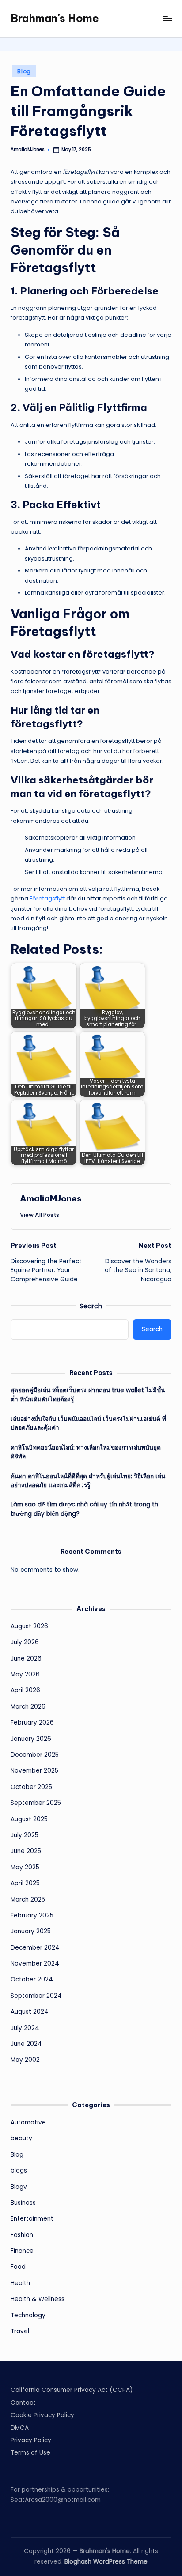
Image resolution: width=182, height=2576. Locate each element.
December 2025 (35, 1755)
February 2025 (32, 1915)
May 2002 (25, 2060)
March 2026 (28, 1707)
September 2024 (36, 1996)
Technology (28, 2315)
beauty (21, 2138)
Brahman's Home (55, 18)
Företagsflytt (47, 898)
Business (23, 2203)
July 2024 (25, 2028)
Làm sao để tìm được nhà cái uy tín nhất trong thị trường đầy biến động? (85, 1509)
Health (20, 2283)
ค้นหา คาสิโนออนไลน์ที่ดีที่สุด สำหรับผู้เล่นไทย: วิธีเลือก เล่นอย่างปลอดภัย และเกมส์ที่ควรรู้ (88, 1481)
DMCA (20, 2428)
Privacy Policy (31, 2440)
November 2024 (35, 1964)
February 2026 (32, 1723)
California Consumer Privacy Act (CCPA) (72, 2390)
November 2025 (34, 1771)
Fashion (22, 2235)
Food (18, 2267)
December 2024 (35, 1948)
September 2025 (36, 1803)
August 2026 (29, 1626)
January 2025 (31, 1931)
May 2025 (25, 1867)
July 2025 (25, 1835)
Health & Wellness (38, 2299)
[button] (40, 1215)
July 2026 (25, 1642)
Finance (22, 2251)
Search (91, 1306)
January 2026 (31, 1739)
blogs (19, 2171)
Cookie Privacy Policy (42, 2415)
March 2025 (28, 1900)
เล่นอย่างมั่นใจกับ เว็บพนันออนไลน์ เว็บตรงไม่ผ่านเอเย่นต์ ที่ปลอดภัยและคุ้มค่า (88, 1423)
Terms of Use (30, 2453)
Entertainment (32, 2219)
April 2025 (25, 1883)
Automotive (28, 2122)
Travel (20, 2331)
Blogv (19, 2187)
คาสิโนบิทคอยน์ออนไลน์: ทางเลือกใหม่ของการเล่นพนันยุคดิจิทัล (86, 1452)
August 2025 (29, 1819)
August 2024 (30, 2012)
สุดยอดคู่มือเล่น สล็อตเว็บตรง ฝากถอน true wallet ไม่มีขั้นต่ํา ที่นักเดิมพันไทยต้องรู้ (88, 1395)
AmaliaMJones (51, 1198)
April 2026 (25, 1690)
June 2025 (26, 1851)
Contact (23, 2403)
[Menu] (167, 18)
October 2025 (31, 1787)
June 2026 (26, 1659)
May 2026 (25, 1674)
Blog (24, 71)
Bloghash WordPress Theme (106, 2562)
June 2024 (26, 2044)
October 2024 (32, 1979)
